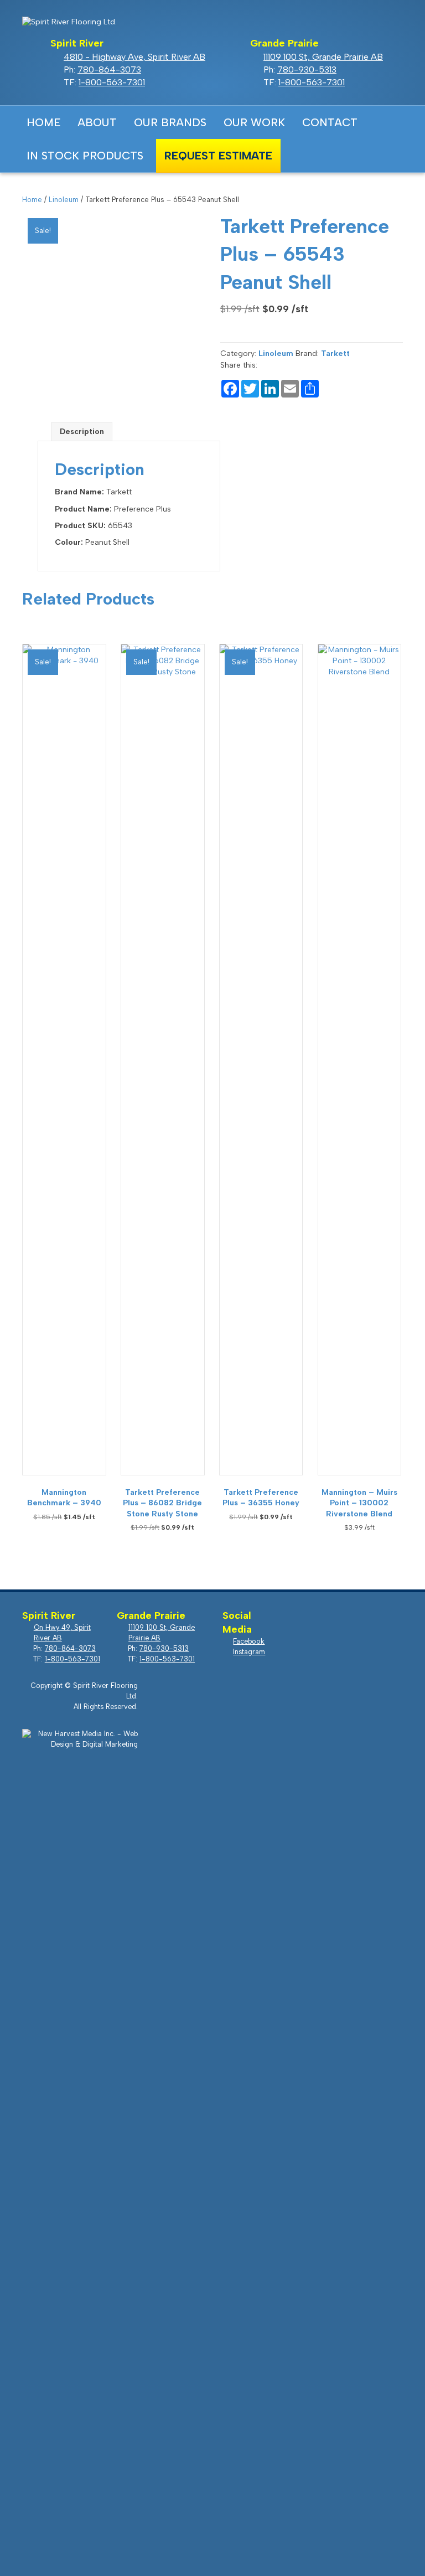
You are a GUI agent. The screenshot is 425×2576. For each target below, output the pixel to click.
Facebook (300, 155)
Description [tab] (82, 432)
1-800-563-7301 (112, 82)
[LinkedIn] (270, 390)
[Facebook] (230, 390)
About (97, 122)
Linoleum (64, 200)
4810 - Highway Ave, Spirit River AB (134, 57)
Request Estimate (218, 156)
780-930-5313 (307, 69)
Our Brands (170, 122)
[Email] (290, 390)
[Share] (310, 390)
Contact (330, 122)
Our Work (254, 122)
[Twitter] (250, 390)
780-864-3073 (109, 69)
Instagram (331, 155)
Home (44, 122)
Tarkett (335, 353)
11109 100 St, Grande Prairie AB (323, 57)
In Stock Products (85, 156)
